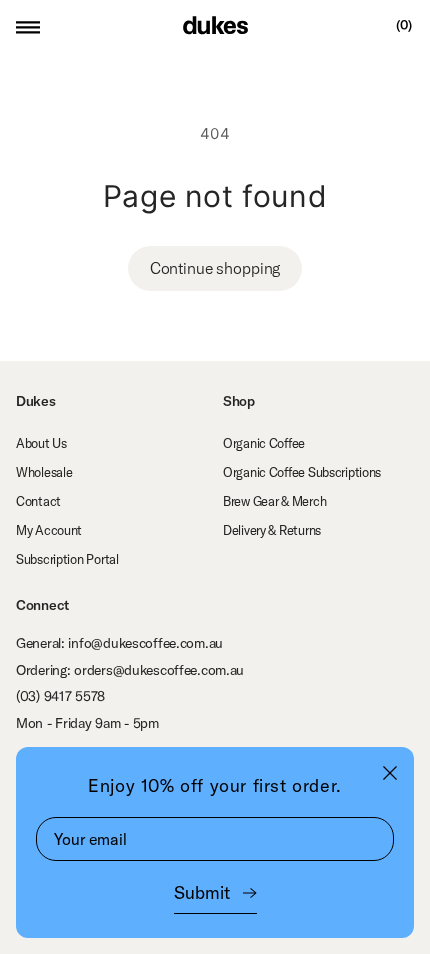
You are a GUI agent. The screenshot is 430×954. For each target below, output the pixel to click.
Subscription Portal (67, 559)
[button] (28, 25)
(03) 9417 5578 (60, 696)
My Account (49, 530)
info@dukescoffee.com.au (145, 643)
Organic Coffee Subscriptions (302, 472)
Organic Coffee (264, 443)
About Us (41, 443)
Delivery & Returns (272, 530)
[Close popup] (390, 772)
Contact (38, 501)
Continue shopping (215, 268)
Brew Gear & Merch (274, 501)
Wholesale (44, 472)
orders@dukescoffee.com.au (159, 670)
